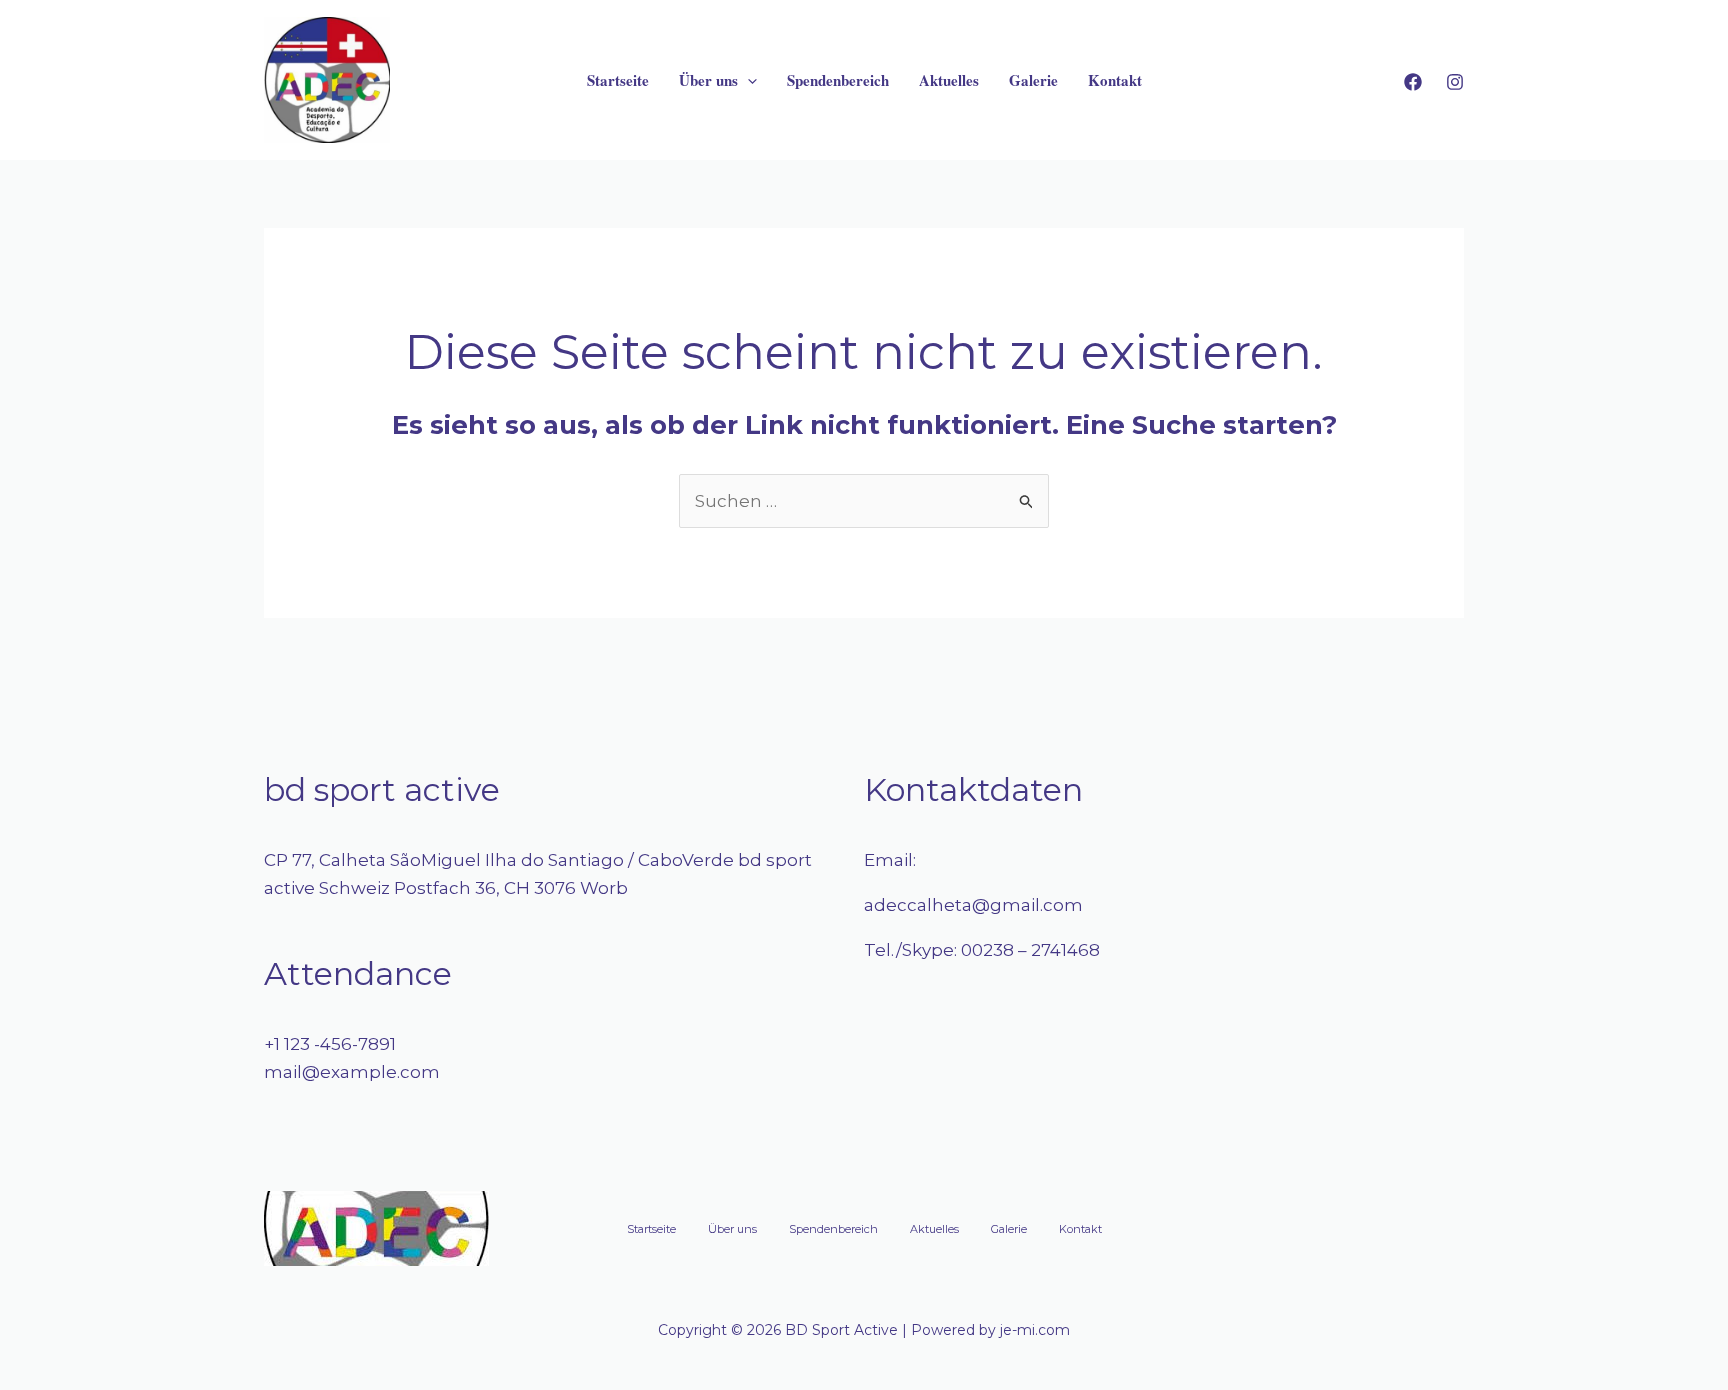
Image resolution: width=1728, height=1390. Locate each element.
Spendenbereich (838, 80)
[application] (747, 80)
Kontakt (1115, 80)
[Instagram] (1455, 82)
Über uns (708, 80)
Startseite (618, 80)
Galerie (1033, 80)
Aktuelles (949, 80)
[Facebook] (1413, 82)
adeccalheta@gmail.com (973, 905)
